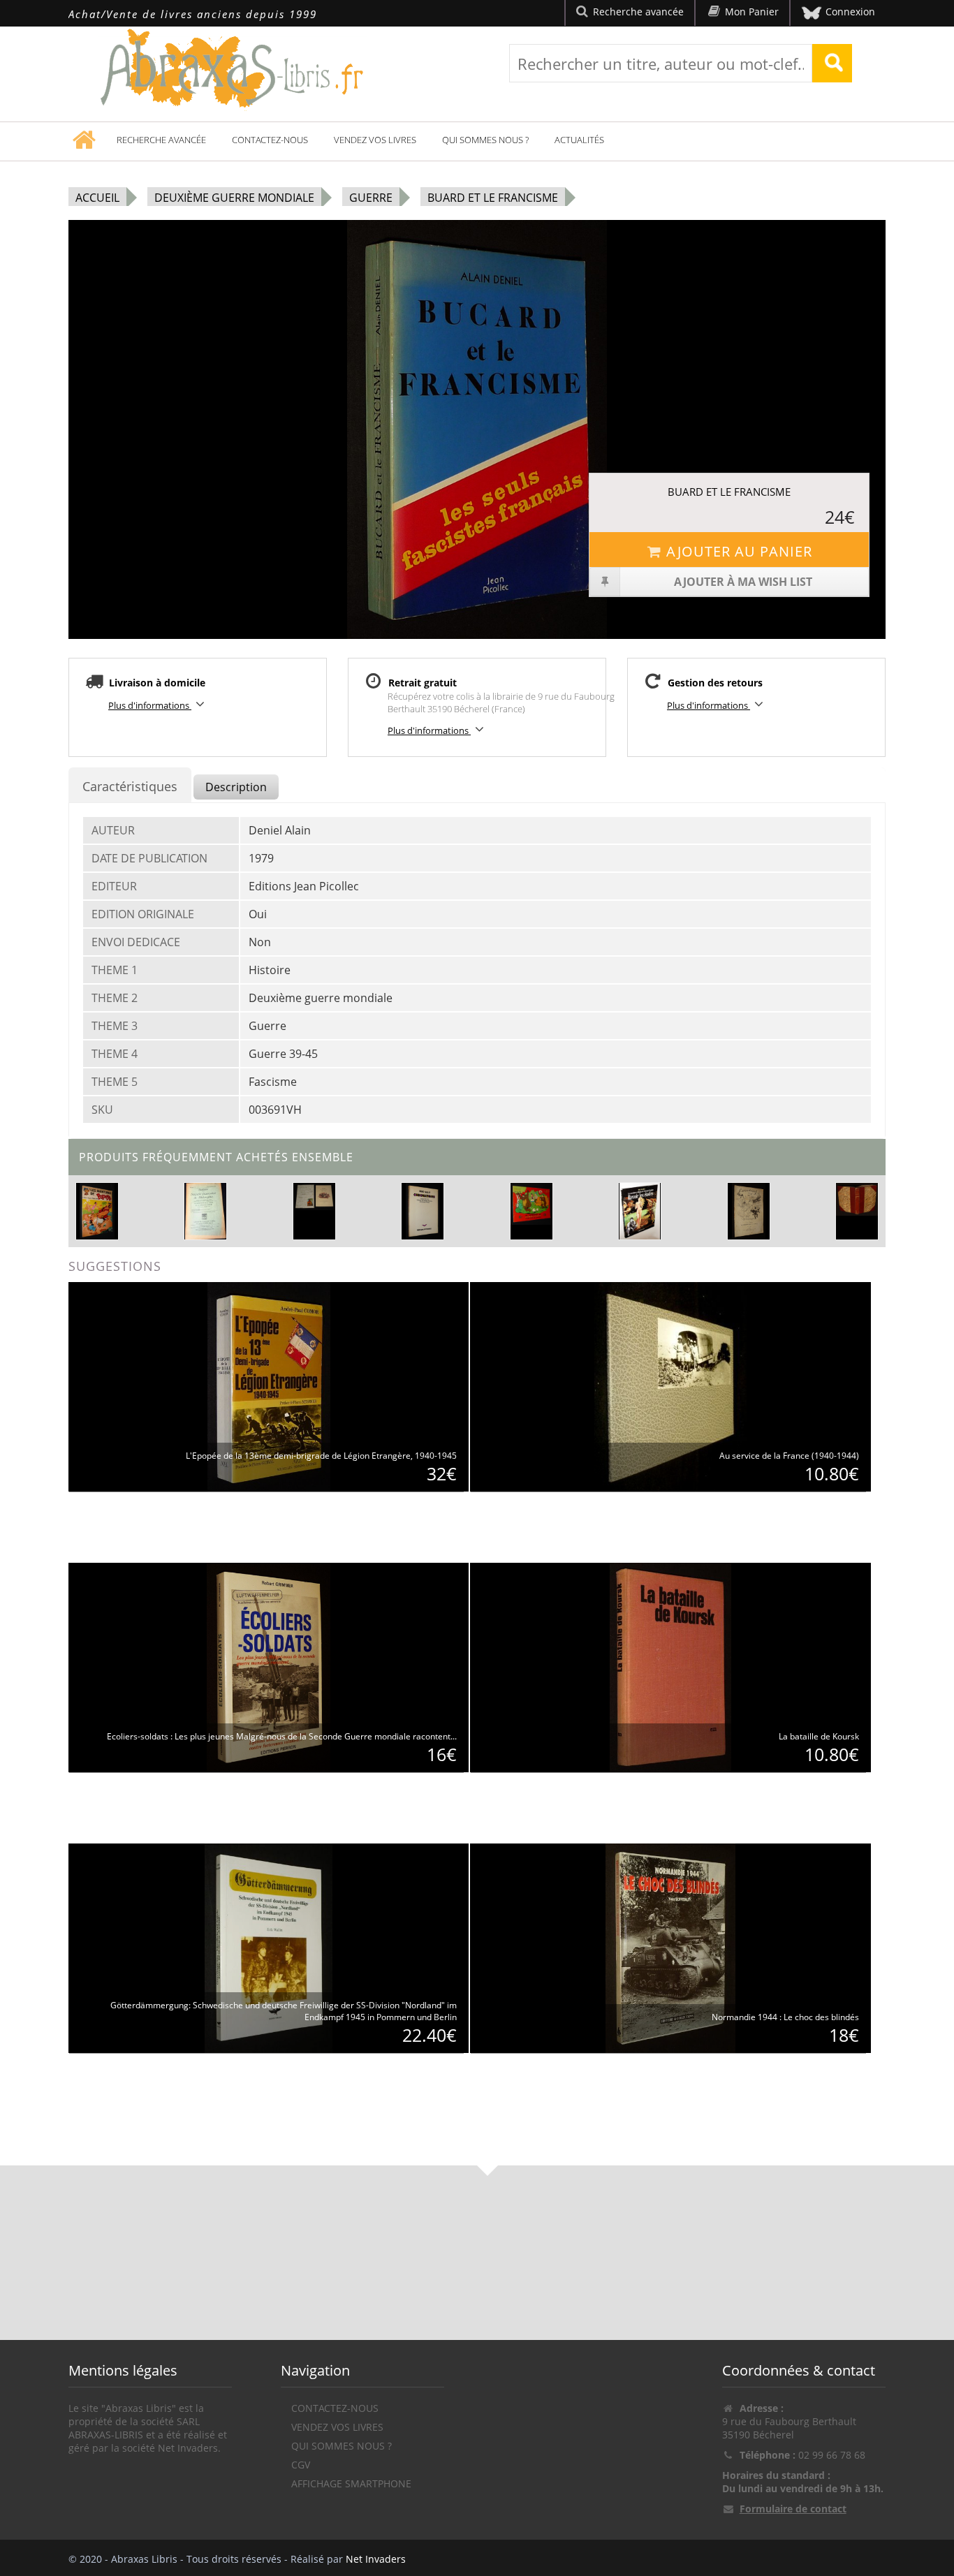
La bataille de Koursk (819, 1736)
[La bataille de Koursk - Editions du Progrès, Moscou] (670, 1666)
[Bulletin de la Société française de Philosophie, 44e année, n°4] (205, 1210)
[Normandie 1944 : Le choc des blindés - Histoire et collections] (670, 1947)
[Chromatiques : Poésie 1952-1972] (423, 1210)
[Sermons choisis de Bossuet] (857, 1199)
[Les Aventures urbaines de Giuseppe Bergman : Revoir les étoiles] (639, 1210)
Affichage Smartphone (351, 2483)
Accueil (97, 198)
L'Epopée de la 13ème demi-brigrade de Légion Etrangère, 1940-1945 (321, 1456)
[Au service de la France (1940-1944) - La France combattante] (670, 1386)
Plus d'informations (150, 705)
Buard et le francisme (493, 198)
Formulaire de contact (793, 2509)
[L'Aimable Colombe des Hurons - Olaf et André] (314, 1197)
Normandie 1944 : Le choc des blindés (785, 2017)
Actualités (579, 140)
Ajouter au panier (739, 551)
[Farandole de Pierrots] (749, 1210)
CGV (301, 2465)
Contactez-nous (270, 140)
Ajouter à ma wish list (743, 582)
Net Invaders (376, 2559)
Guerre (371, 198)
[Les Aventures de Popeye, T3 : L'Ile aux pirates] (97, 1210)
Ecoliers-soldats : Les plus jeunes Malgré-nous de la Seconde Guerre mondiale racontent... (282, 1736)
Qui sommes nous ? (485, 140)
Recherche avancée (161, 140)
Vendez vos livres (375, 140)
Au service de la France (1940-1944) (789, 1456)
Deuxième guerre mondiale (234, 198)
